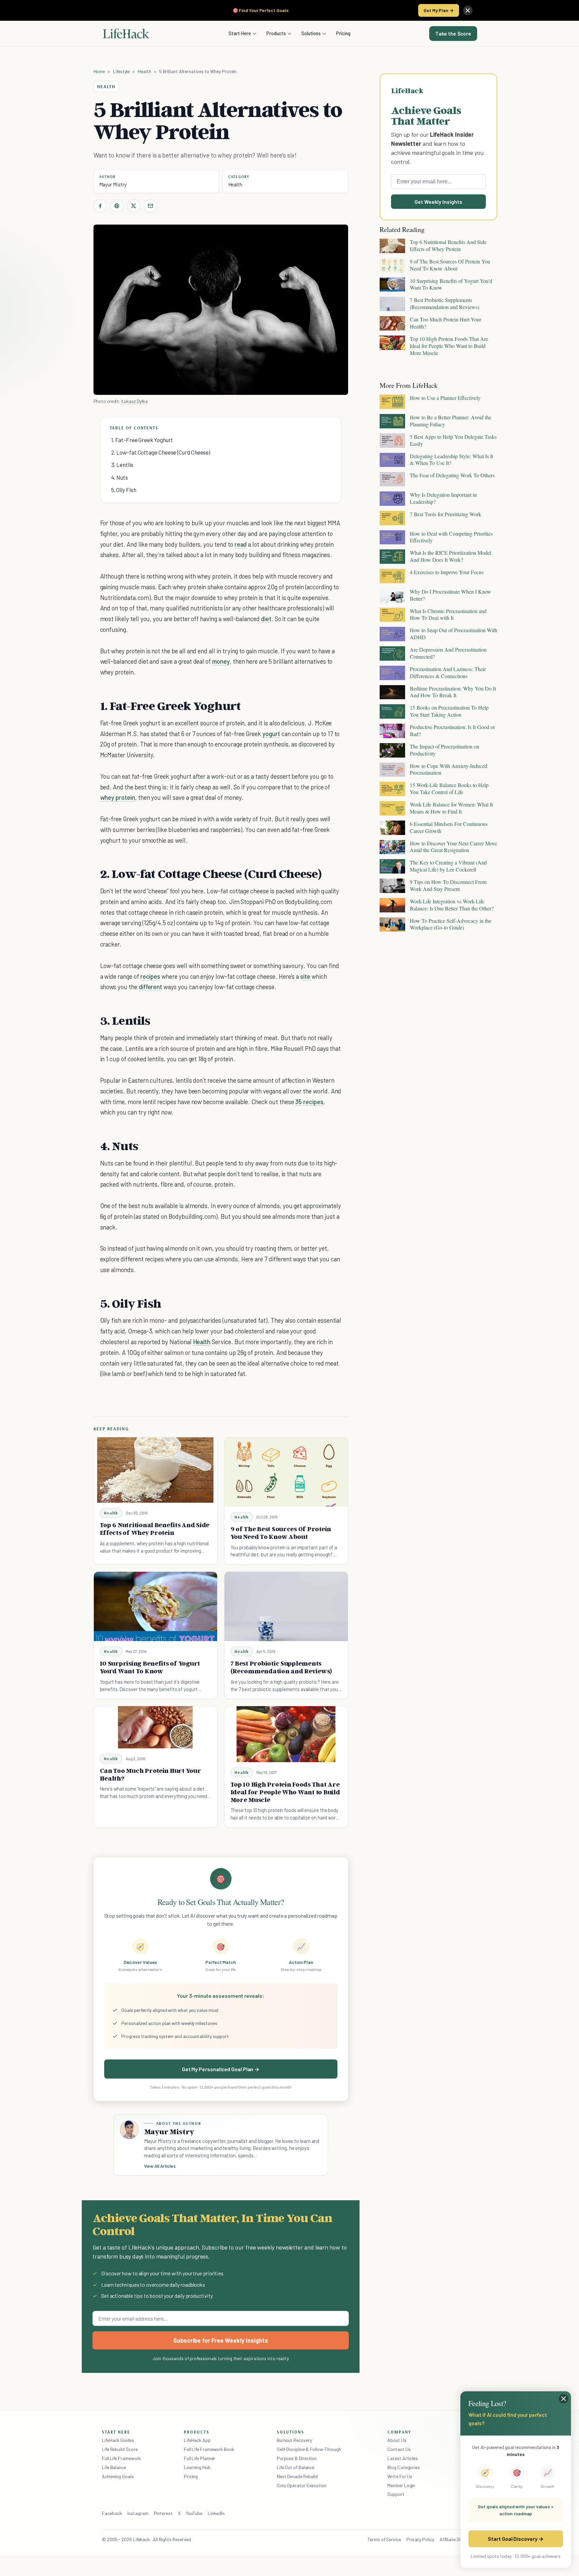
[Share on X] (134, 206)
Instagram (138, 2513)
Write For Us (400, 2476)
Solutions (311, 33)
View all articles (160, 2166)
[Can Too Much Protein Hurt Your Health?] (155, 1727)
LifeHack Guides (118, 2440)
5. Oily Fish (124, 490)
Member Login (401, 2485)
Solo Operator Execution (302, 2485)
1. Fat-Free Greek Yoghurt (142, 440)
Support (396, 2494)
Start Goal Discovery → (516, 2539)
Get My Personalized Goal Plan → (221, 2069)
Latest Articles (403, 2458)
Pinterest (163, 2513)
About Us (397, 2440)
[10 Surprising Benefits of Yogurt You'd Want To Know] (155, 1606)
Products (276, 33)
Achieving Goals (118, 2476)
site (306, 976)
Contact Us (399, 2449)
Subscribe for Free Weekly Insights (221, 2340)
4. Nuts (120, 477)
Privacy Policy (420, 2539)
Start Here (240, 33)
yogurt (271, 734)
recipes (150, 976)
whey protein (118, 797)
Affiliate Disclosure (458, 2539)
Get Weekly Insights (438, 202)
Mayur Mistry (113, 184)
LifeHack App (197, 2440)
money (221, 661)
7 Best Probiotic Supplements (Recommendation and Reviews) (281, 1667)
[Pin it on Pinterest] (117, 206)
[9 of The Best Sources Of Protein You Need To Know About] (286, 1472)
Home (99, 71)
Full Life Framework (121, 2458)
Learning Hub (197, 2467)
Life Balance (114, 2467)
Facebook (112, 2513)
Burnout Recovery (294, 2440)
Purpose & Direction (297, 2458)
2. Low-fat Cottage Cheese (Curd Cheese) (161, 452)
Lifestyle (121, 71)
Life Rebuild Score (120, 2449)
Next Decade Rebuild (297, 2476)
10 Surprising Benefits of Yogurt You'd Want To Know (150, 1667)
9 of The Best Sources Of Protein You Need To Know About (281, 1533)
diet (266, 619)
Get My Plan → (439, 10)
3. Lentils (122, 465)
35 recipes (309, 1102)
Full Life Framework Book (209, 2449)
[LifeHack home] (126, 34)
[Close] (468, 10)
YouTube (194, 2513)
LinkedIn (216, 2513)
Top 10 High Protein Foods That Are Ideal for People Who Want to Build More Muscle (285, 1792)
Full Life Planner (200, 2458)
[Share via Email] (150, 206)
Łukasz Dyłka (135, 401)
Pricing (343, 33)
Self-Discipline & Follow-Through (309, 2449)
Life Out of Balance (296, 2467)
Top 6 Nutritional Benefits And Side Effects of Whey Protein (155, 1529)
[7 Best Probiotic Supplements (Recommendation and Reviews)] (286, 1606)
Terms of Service (384, 2539)
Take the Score (453, 34)
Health (144, 71)
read (241, 544)
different (151, 987)
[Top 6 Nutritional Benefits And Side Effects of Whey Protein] (155, 1470)
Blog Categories (404, 2467)
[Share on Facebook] (100, 206)
